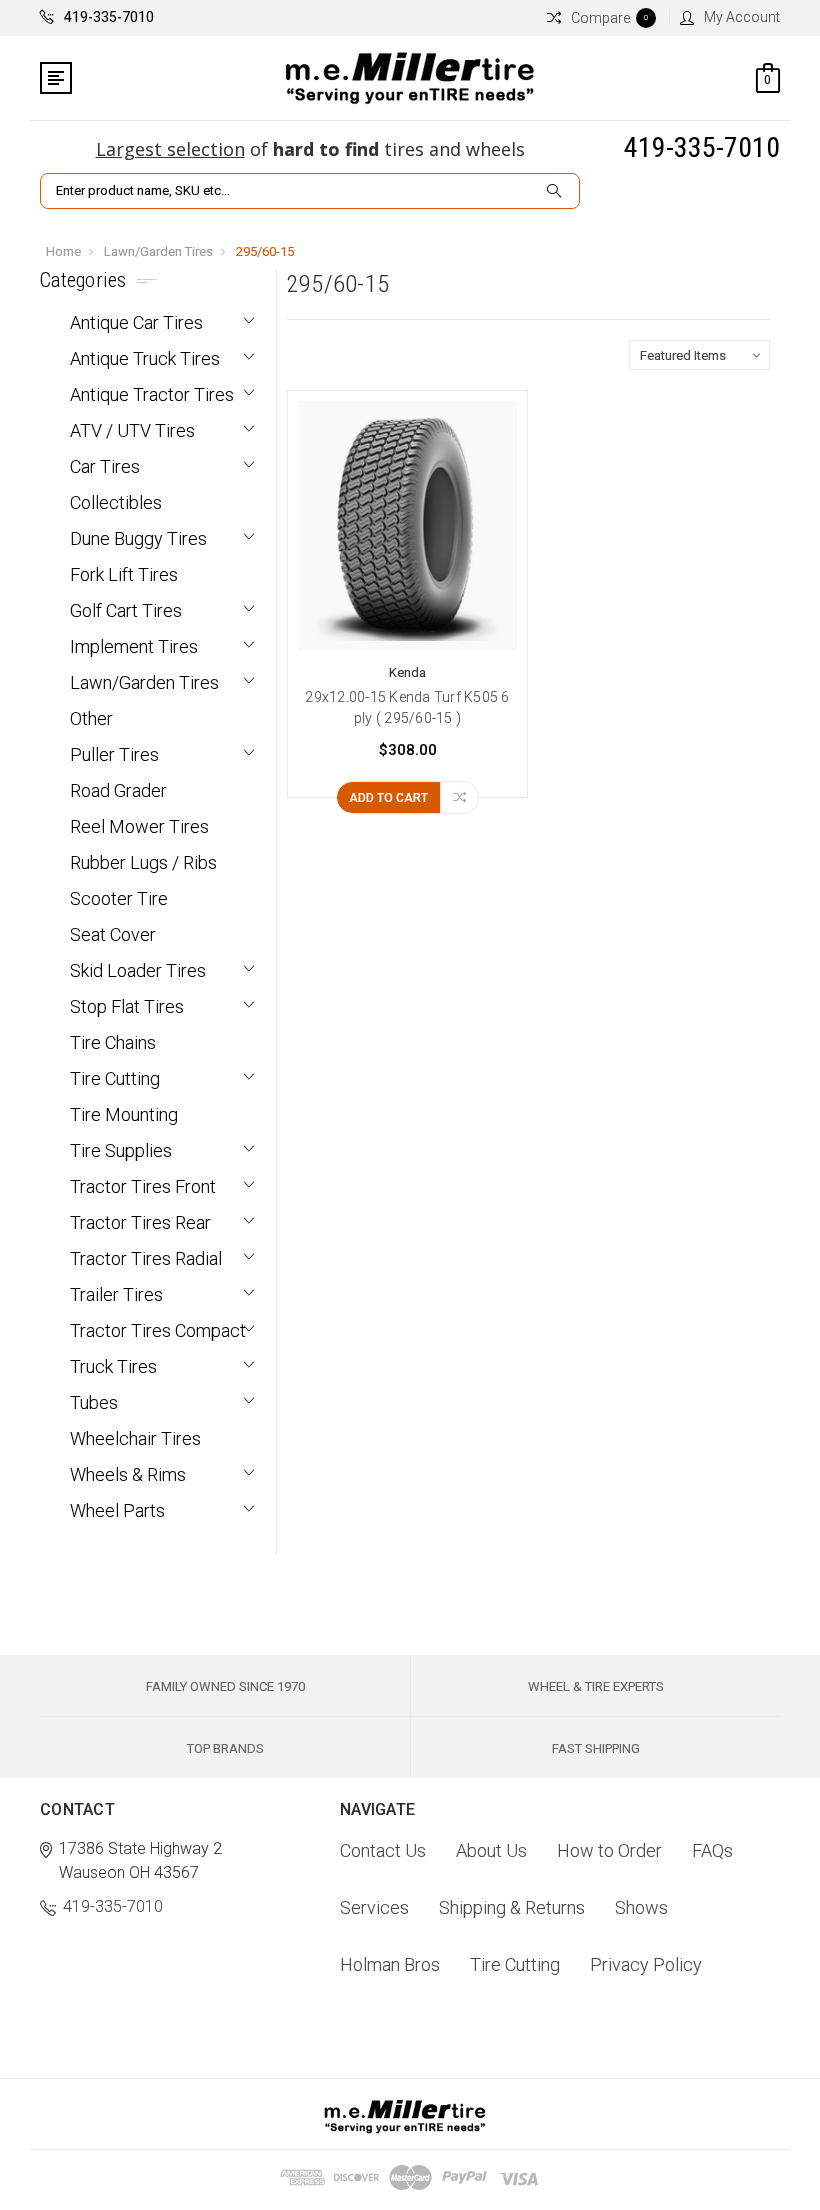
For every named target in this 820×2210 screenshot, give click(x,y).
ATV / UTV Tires (132, 430)
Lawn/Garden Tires (158, 251)
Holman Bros (390, 1964)
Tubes (94, 1402)
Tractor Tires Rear (140, 1222)
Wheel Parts (117, 1510)
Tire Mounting (124, 1114)
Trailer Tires (116, 1294)
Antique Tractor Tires (152, 394)
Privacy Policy (646, 1964)
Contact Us (383, 1850)
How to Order (609, 1850)
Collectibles (116, 502)
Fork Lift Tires (124, 574)
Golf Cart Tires (126, 610)
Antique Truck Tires (145, 358)
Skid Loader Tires (138, 970)
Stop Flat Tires (127, 1006)
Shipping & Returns (512, 1907)
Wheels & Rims (128, 1474)
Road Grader (118, 790)
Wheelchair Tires (135, 1438)
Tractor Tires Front (143, 1186)
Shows (641, 1907)
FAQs (712, 1850)
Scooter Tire (119, 898)
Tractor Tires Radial (146, 1258)
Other (91, 718)
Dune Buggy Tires (138, 538)
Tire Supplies (121, 1150)
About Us (491, 1850)
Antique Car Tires (136, 322)
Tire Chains (113, 1042)
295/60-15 (265, 251)
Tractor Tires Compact (158, 1330)
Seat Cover (113, 934)
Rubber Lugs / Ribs (143, 862)
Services (374, 1907)
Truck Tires (113, 1366)
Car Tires (105, 466)
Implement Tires (134, 646)
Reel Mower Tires (139, 826)
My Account (742, 17)
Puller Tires (114, 754)
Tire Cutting (115, 1078)
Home (63, 251)
